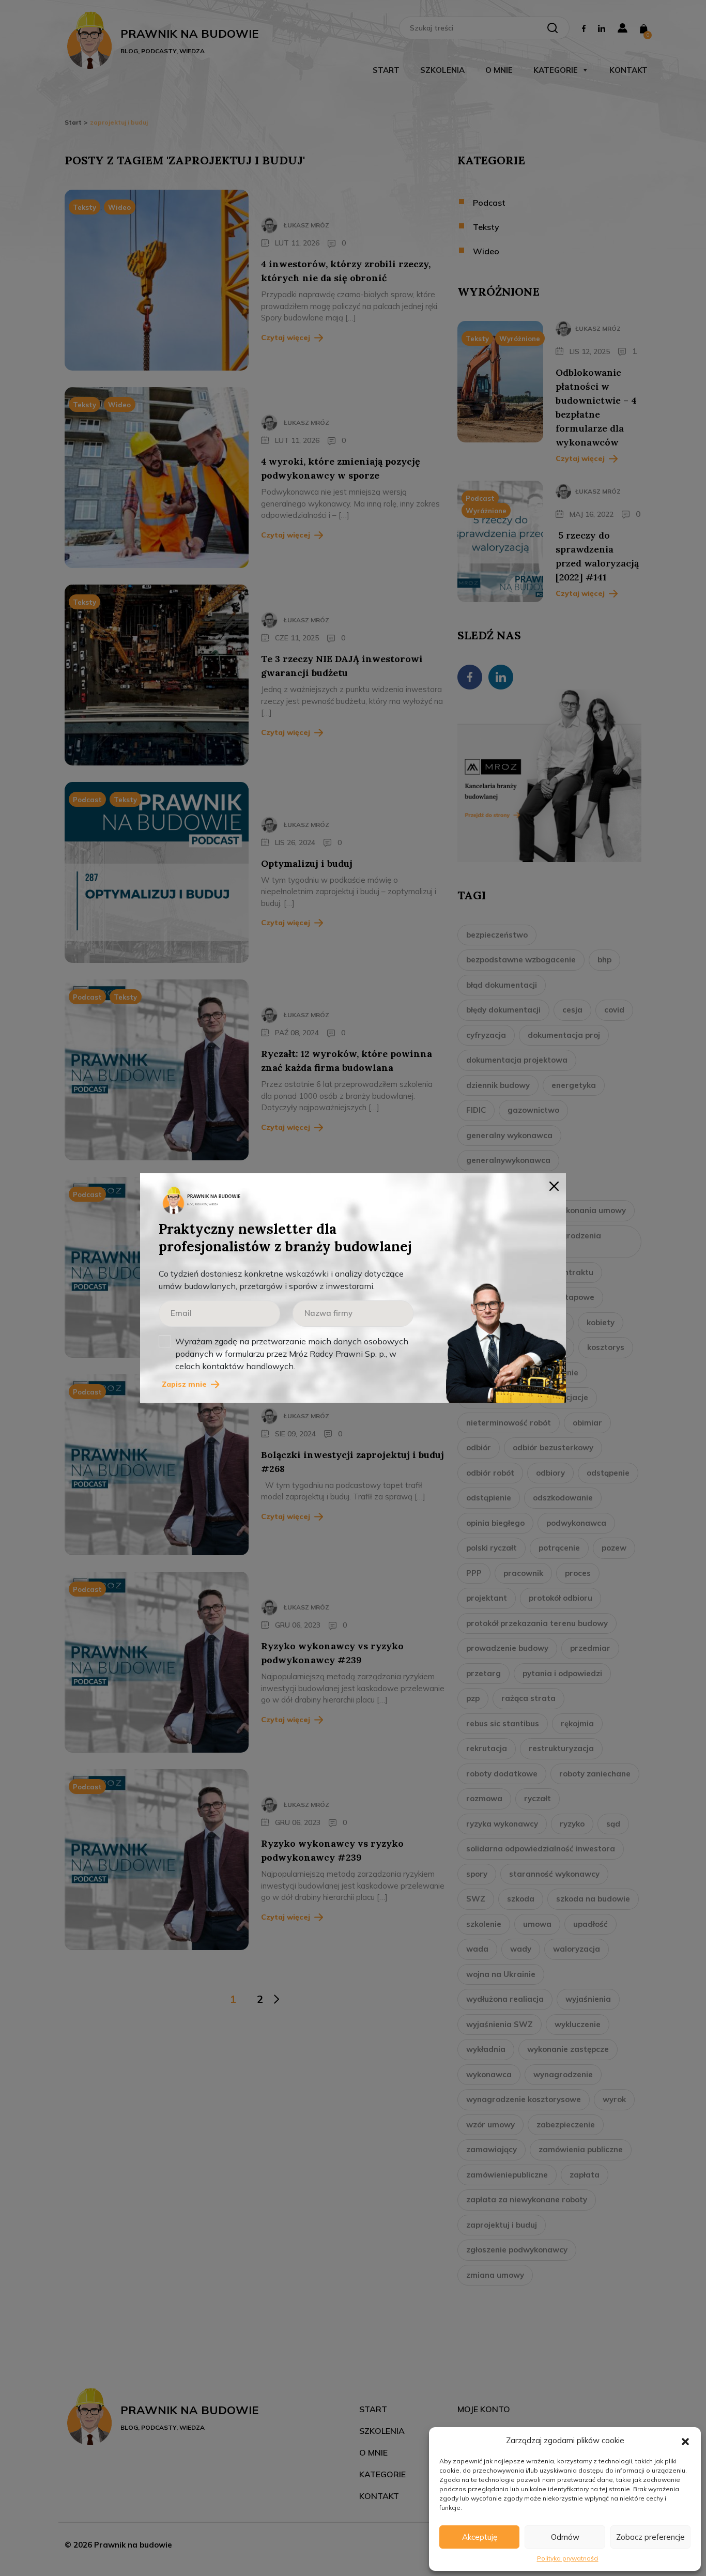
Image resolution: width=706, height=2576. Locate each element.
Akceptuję (480, 2537)
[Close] (554, 1185)
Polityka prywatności (568, 2558)
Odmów (565, 2537)
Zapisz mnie (184, 1384)
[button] (685, 2441)
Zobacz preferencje (650, 2537)
